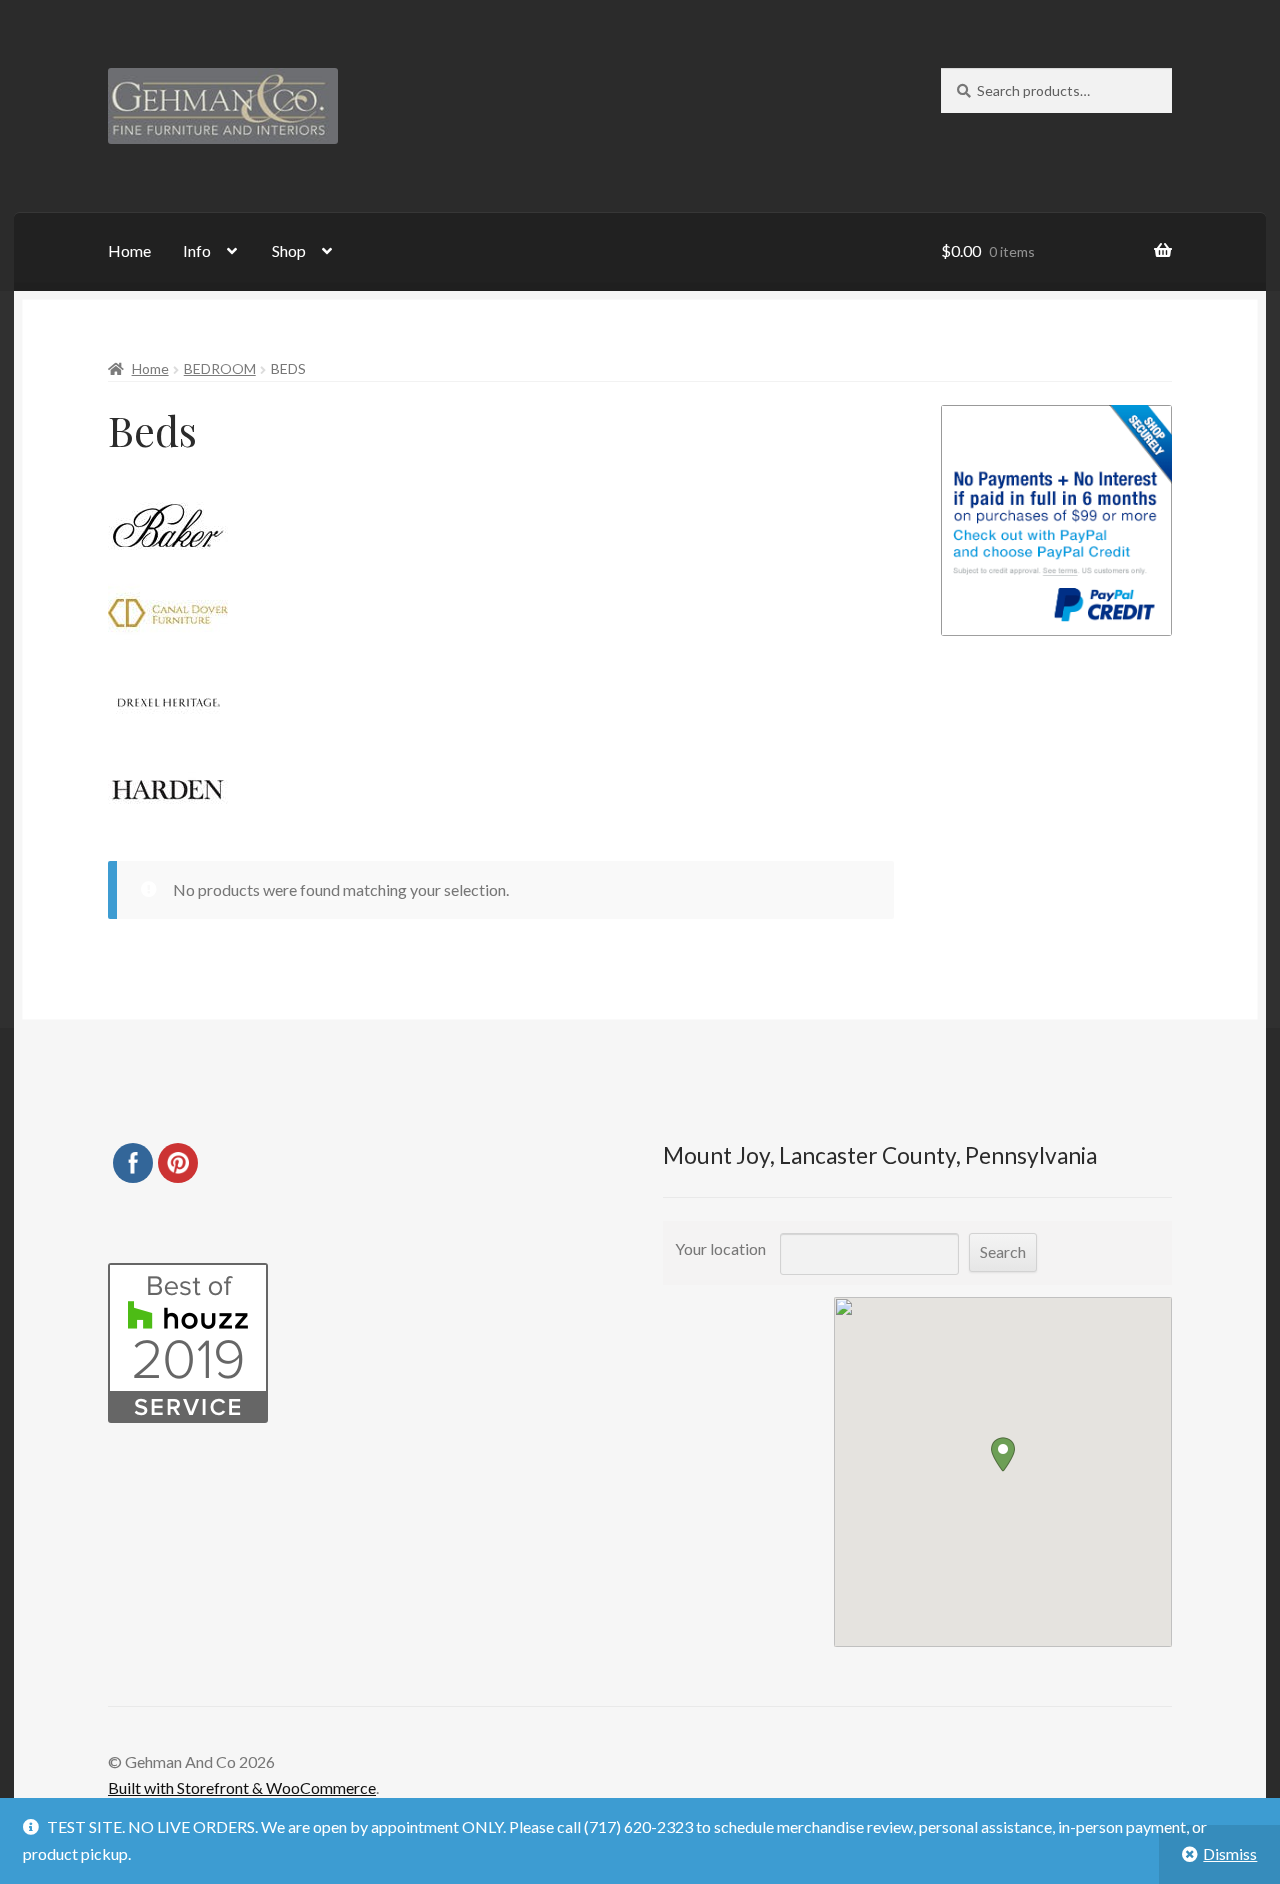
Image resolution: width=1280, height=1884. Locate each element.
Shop (289, 250)
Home (129, 250)
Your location (720, 1248)
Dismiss (1230, 1853)
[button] (1003, 1454)
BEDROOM (220, 368)
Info (197, 250)
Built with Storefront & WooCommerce (242, 1787)
